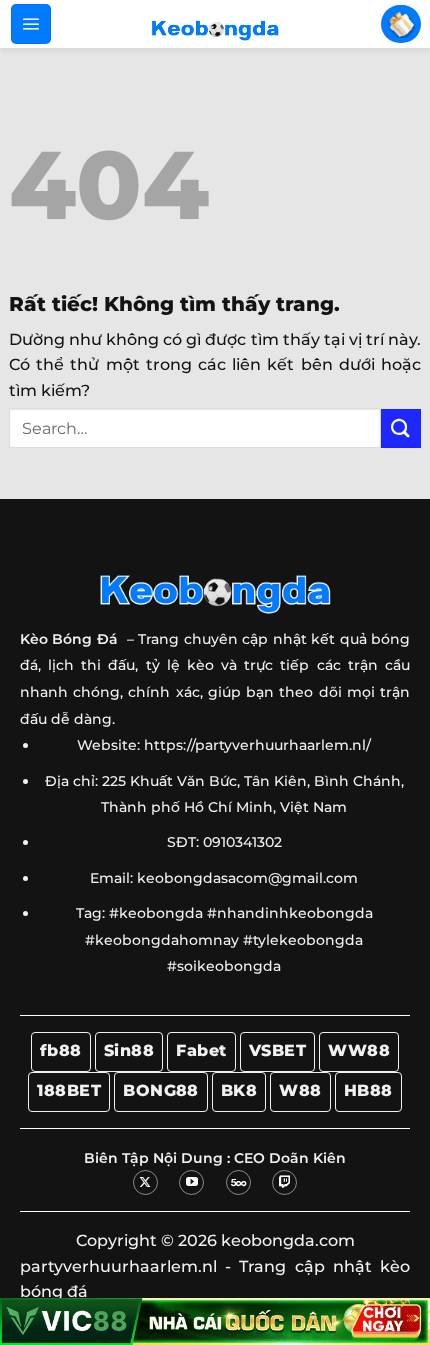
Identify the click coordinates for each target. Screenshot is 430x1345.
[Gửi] (401, 428)
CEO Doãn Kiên (290, 1158)
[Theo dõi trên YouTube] (191, 1182)
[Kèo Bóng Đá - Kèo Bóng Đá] (215, 24)
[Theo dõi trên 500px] (238, 1182)
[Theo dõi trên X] (145, 1182)
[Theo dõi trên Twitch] (284, 1182)
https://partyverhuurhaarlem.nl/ (257, 745)
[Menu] (31, 24)
